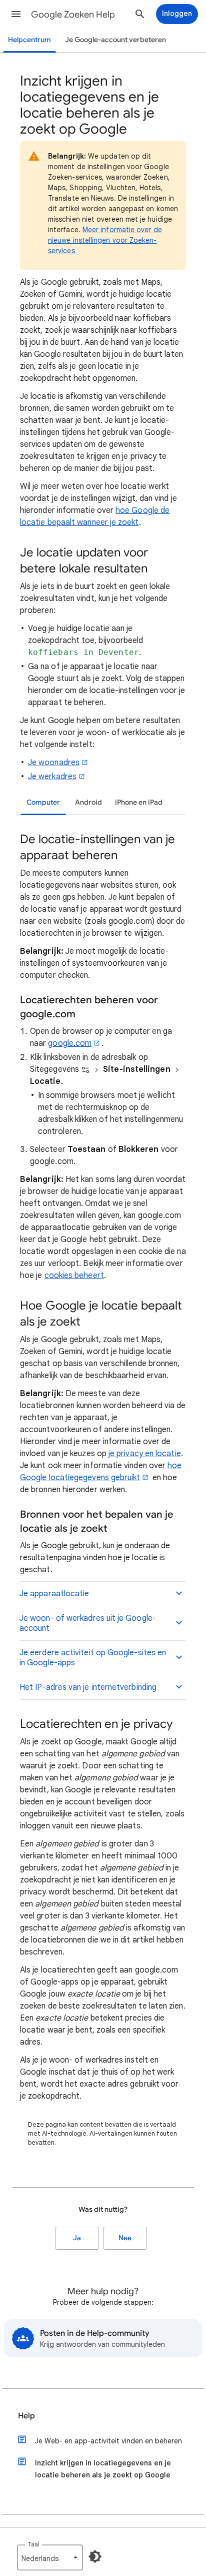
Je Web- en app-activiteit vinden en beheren (108, 2441)
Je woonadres (54, 763)
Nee (125, 2238)
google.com (70, 1043)
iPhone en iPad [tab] (139, 802)
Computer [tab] (43, 802)
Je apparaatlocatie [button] (54, 1594)
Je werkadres (52, 777)
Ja (77, 2238)
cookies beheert (74, 1275)
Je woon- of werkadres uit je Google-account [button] (88, 1623)
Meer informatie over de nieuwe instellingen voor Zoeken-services (105, 240)
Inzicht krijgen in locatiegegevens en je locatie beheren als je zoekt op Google (103, 2469)
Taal (33, 2544)
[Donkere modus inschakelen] (95, 2556)
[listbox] (50, 2557)
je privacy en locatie (145, 1454)
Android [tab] (88, 802)
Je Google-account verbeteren (115, 40)
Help (26, 2416)
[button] (16, 14)
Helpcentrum (29, 40)
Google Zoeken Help (73, 15)
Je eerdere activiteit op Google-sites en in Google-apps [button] (93, 1658)
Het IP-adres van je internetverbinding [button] (88, 1687)
